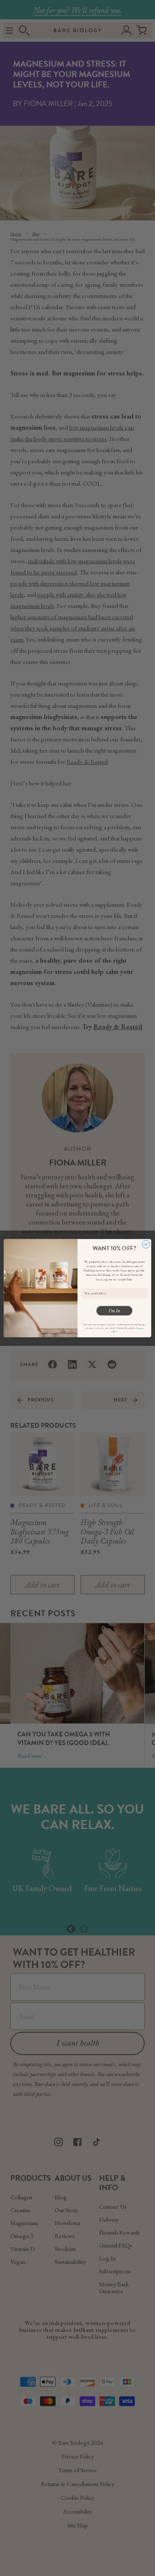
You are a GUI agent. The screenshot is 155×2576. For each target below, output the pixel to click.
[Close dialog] (146, 1244)
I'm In (115, 1310)
